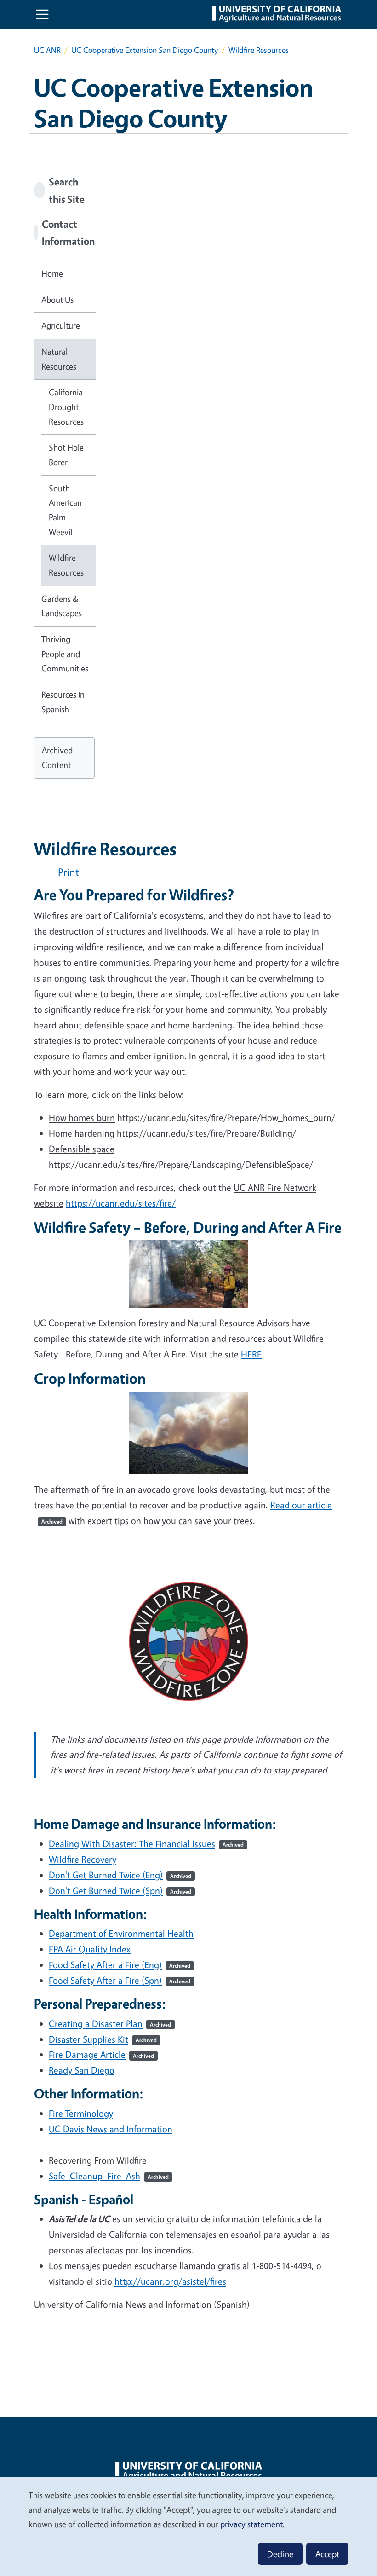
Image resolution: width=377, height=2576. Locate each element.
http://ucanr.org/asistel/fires (170, 2281)
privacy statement (251, 2524)
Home (52, 273)
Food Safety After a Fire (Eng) (120, 1965)
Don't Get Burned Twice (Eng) (120, 1875)
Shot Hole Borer (66, 455)
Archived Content (57, 757)
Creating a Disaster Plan (110, 2024)
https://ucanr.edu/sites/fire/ (121, 1203)
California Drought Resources (66, 407)
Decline (280, 2554)
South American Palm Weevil (65, 510)
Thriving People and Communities (65, 654)
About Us (57, 300)
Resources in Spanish (63, 702)
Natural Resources (59, 359)
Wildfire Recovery (83, 1859)
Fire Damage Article (101, 2054)
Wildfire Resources (66, 565)
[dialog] (188, 2526)
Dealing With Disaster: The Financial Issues (146, 1844)
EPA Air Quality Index (90, 1949)
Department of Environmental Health (121, 1933)
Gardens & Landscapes (62, 606)
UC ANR (47, 50)
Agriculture (61, 325)
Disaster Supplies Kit (103, 2039)
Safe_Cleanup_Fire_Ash (109, 2176)
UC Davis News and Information (111, 2129)
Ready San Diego (82, 2070)
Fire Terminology (81, 2113)
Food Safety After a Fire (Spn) (120, 1980)
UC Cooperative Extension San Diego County (145, 50)
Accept (327, 2554)
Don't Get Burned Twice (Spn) (120, 1891)
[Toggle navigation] (42, 14)
